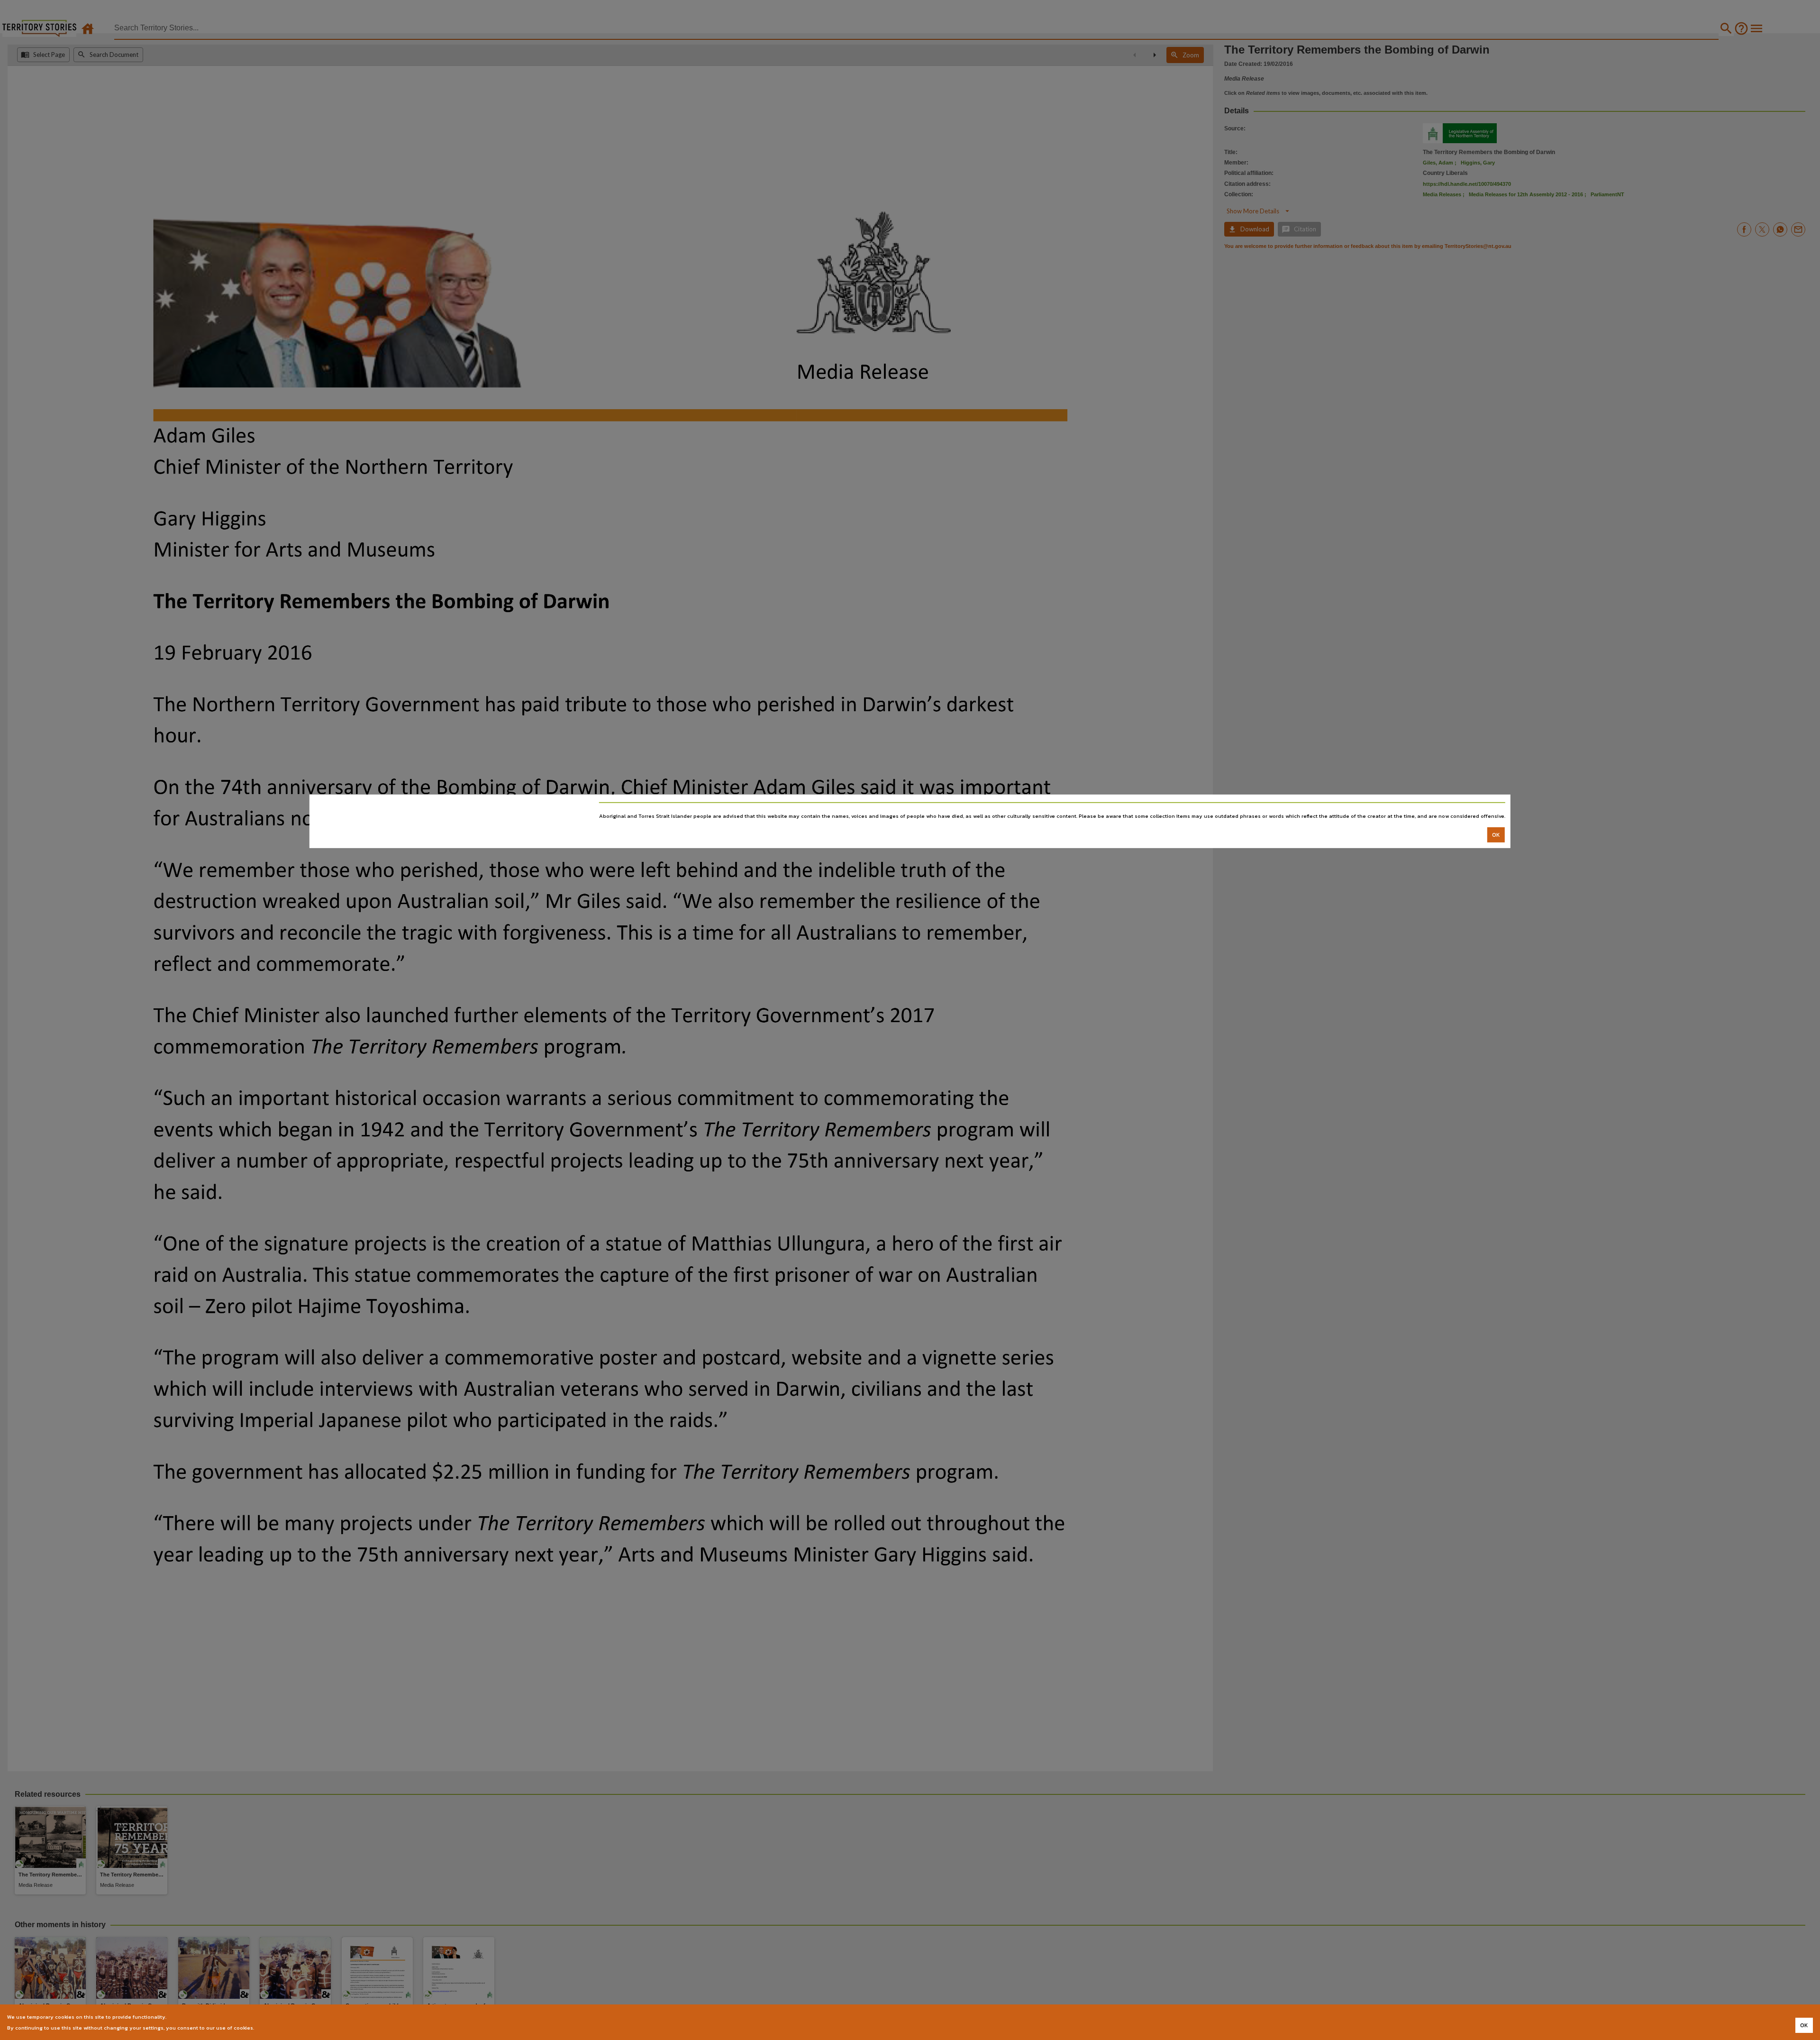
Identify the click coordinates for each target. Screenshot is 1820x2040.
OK (1496, 834)
